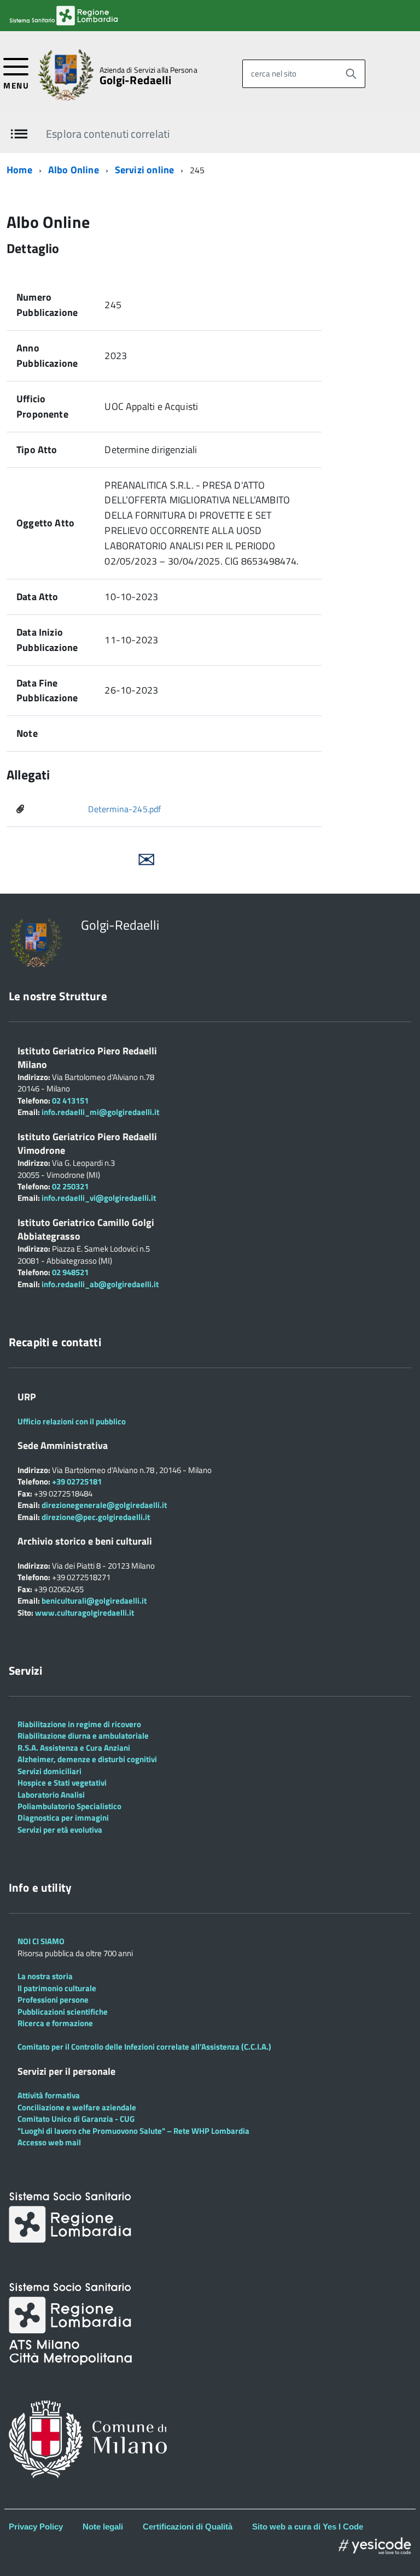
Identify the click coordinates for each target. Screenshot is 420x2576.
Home (19, 170)
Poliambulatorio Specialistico (69, 1806)
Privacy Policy (36, 2527)
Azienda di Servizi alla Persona (148, 70)
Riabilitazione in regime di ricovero (79, 1724)
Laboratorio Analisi (51, 1795)
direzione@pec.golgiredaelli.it (96, 1517)
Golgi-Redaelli (136, 80)
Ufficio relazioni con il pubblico (72, 1421)
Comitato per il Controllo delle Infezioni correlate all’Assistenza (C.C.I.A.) (144, 2047)
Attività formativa (49, 2095)
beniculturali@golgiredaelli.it (94, 1601)
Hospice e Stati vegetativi (62, 1783)
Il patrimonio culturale (57, 1988)
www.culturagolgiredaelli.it (84, 1613)
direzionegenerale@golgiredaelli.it (104, 1505)
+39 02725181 (76, 1481)
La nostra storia (45, 1976)
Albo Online (74, 170)
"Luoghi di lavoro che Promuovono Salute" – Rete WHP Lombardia (133, 2131)
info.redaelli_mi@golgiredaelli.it (100, 1112)
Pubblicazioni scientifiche (63, 2012)
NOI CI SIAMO (41, 1941)
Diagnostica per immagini (63, 1818)
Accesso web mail (49, 2142)
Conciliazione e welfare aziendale (77, 2107)
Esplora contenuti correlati (108, 134)
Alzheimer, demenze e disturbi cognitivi (87, 1759)
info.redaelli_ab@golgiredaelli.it (100, 1284)
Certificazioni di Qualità (188, 2527)
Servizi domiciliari (49, 1771)
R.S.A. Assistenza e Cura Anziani (74, 1748)
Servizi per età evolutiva (60, 1830)
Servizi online (145, 170)
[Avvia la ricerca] (351, 74)
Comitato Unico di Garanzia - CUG (76, 2119)
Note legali (103, 2527)
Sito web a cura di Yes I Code (308, 2527)
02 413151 (70, 1101)
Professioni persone (53, 2000)
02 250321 (70, 1186)
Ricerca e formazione (55, 2023)
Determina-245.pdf (124, 809)
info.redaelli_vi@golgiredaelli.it (99, 1198)
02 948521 (70, 1272)
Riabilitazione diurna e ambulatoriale (83, 1736)
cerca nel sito (274, 74)
